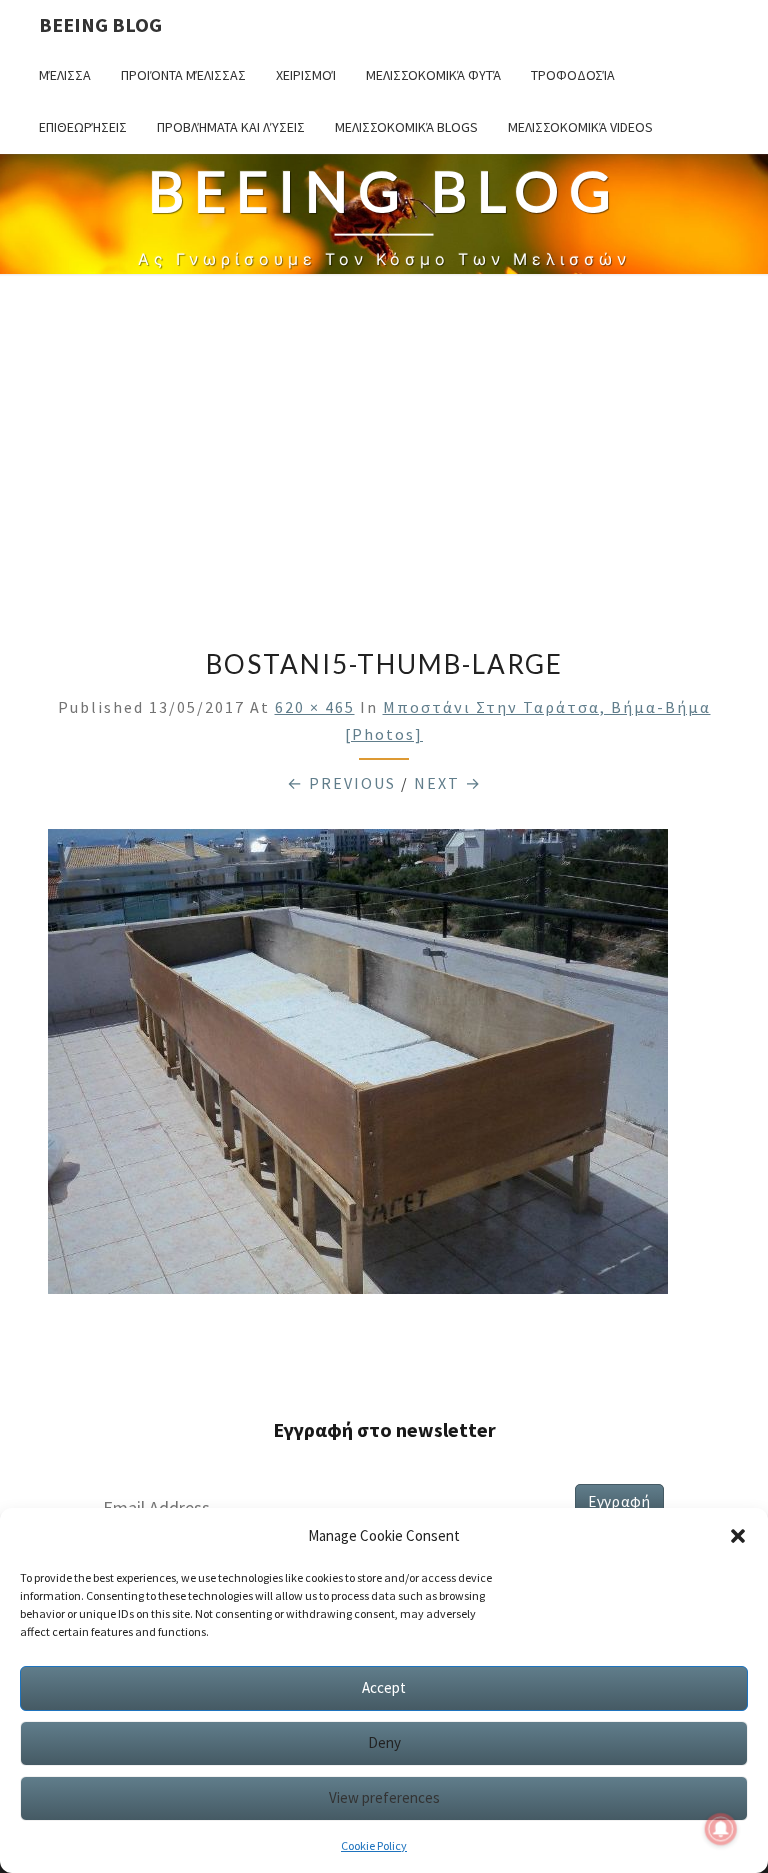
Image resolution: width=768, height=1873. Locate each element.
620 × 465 (315, 707)
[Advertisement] (384, 462)
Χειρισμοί (306, 75)
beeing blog (100, 24)
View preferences (384, 1797)
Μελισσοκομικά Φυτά (433, 75)
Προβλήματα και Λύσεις (231, 127)
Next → (448, 783)
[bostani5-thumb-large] (358, 1068)
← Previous (341, 783)
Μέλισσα (65, 75)
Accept (384, 1687)
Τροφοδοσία (573, 75)
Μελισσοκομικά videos (580, 127)
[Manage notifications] (721, 1829)
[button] (738, 1536)
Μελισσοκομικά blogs (406, 127)
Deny (384, 1742)
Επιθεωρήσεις (83, 127)
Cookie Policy (374, 1845)
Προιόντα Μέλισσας (183, 75)
